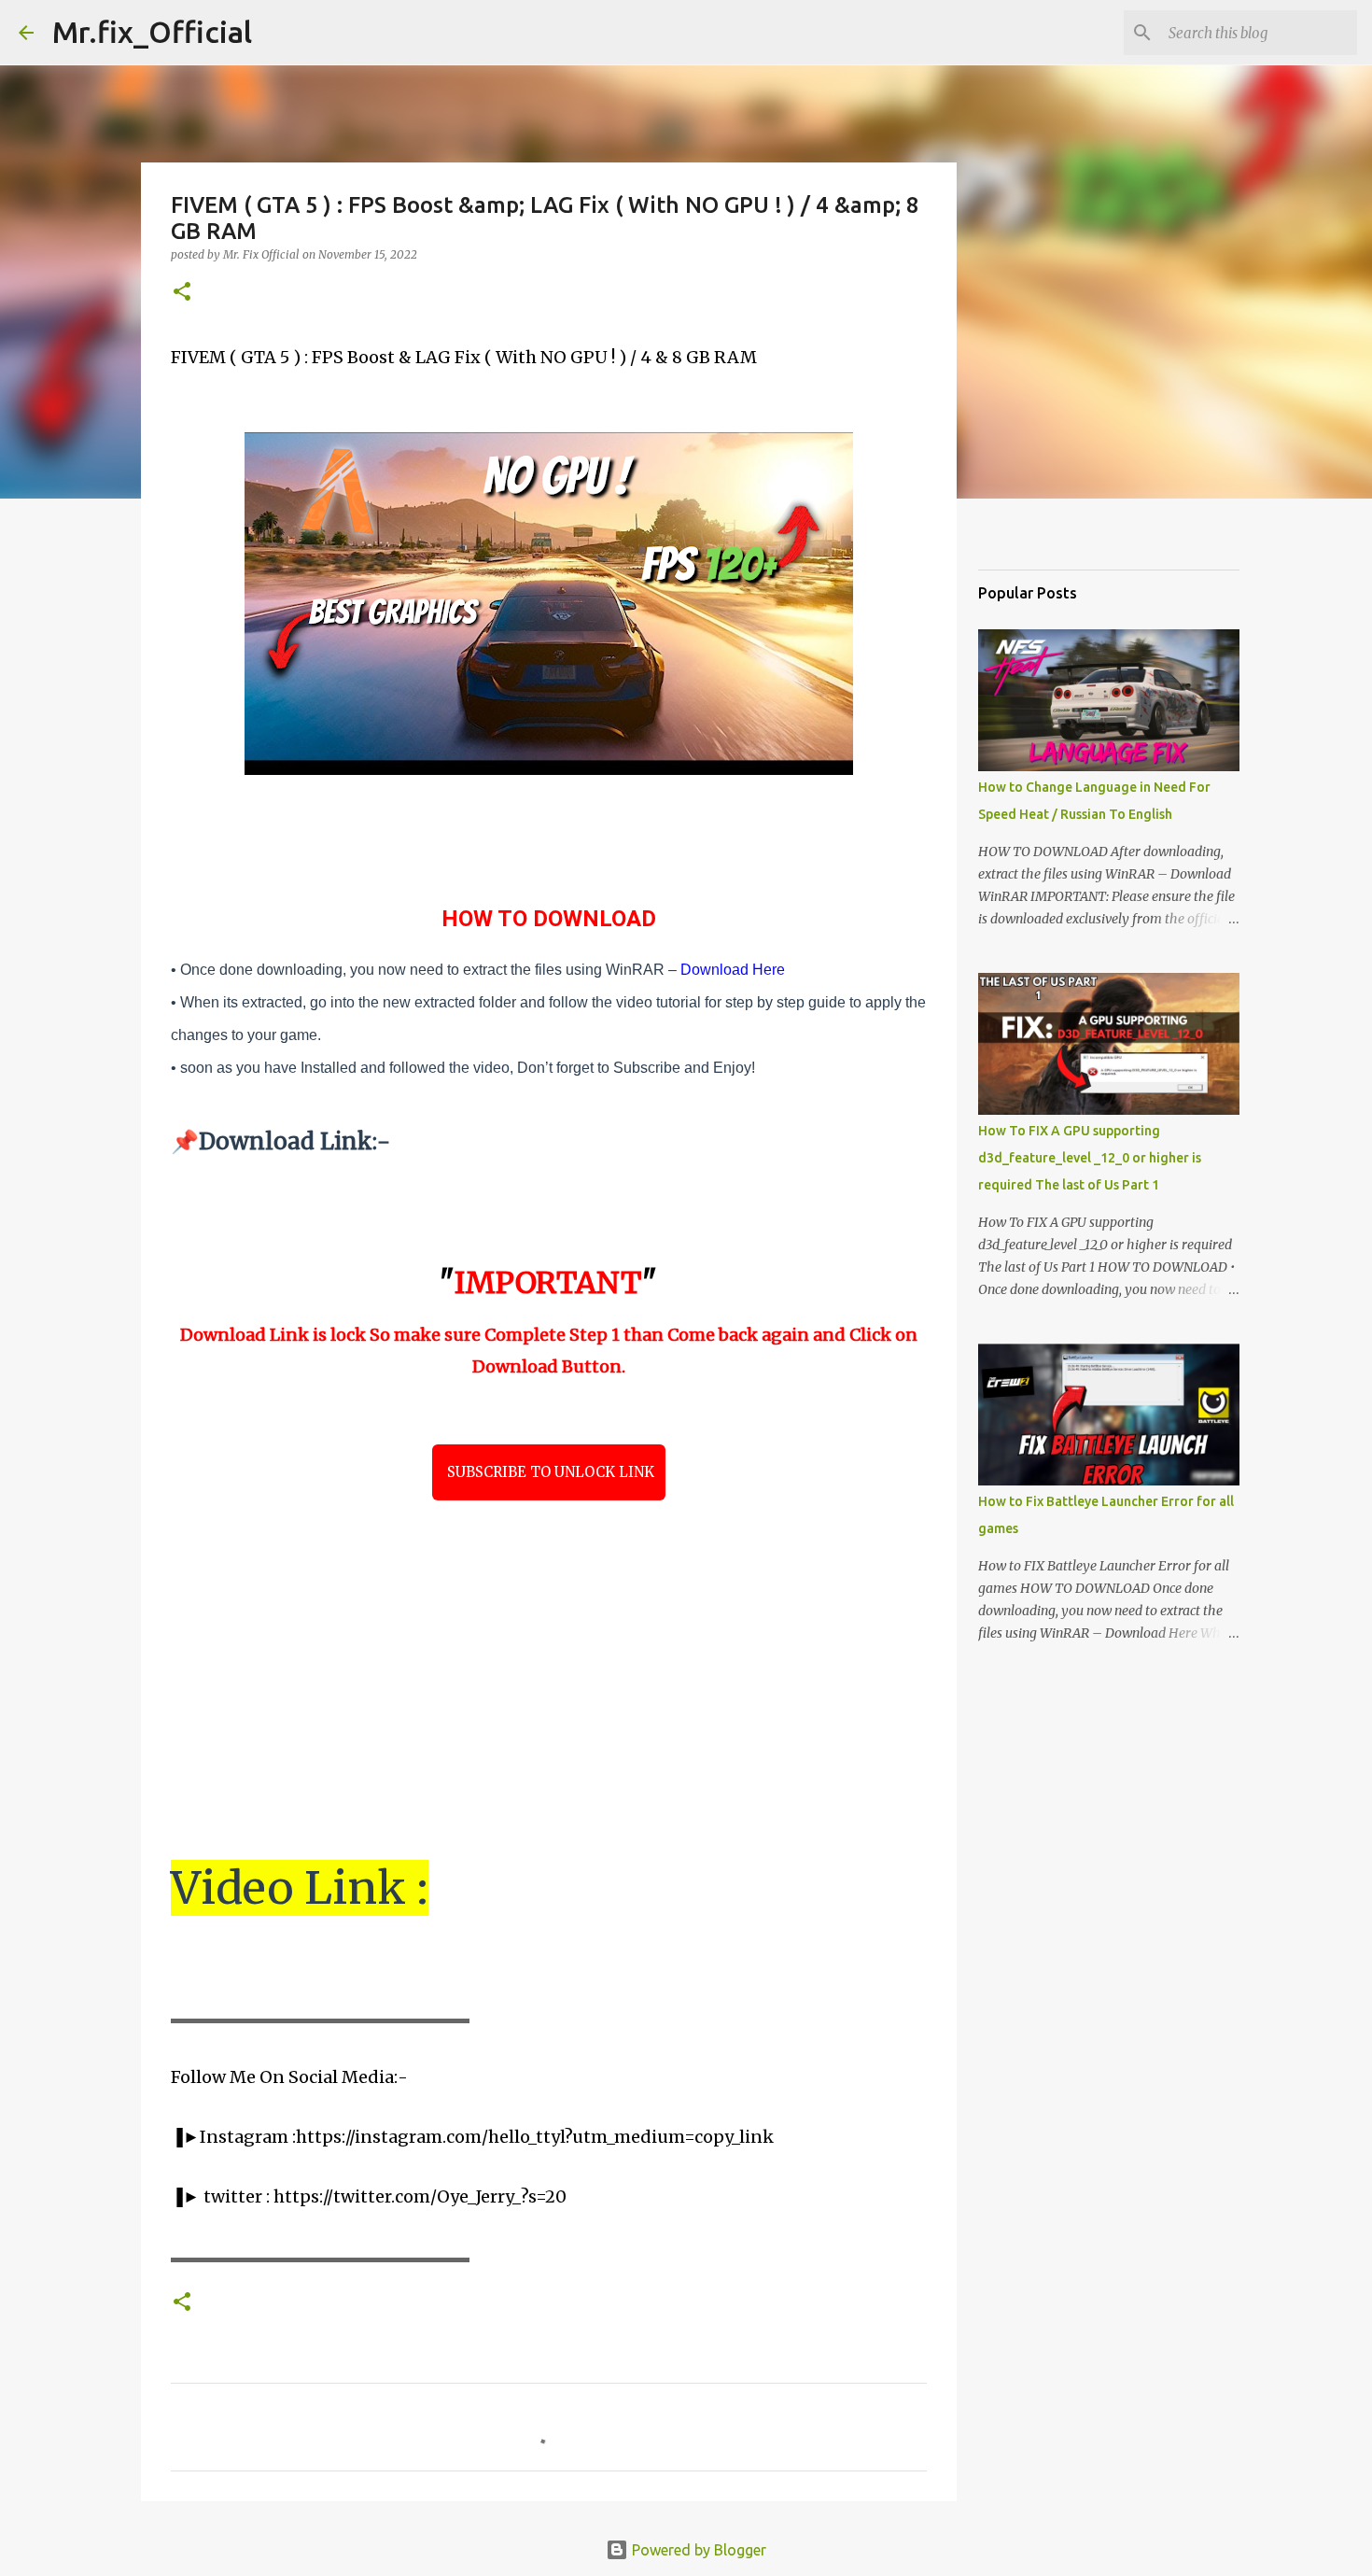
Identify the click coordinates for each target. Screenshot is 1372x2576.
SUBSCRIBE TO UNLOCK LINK (549, 1472)
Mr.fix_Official (152, 32)
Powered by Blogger (697, 2550)
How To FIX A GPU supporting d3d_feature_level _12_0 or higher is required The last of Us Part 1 (1090, 1158)
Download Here (733, 970)
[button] (182, 293)
